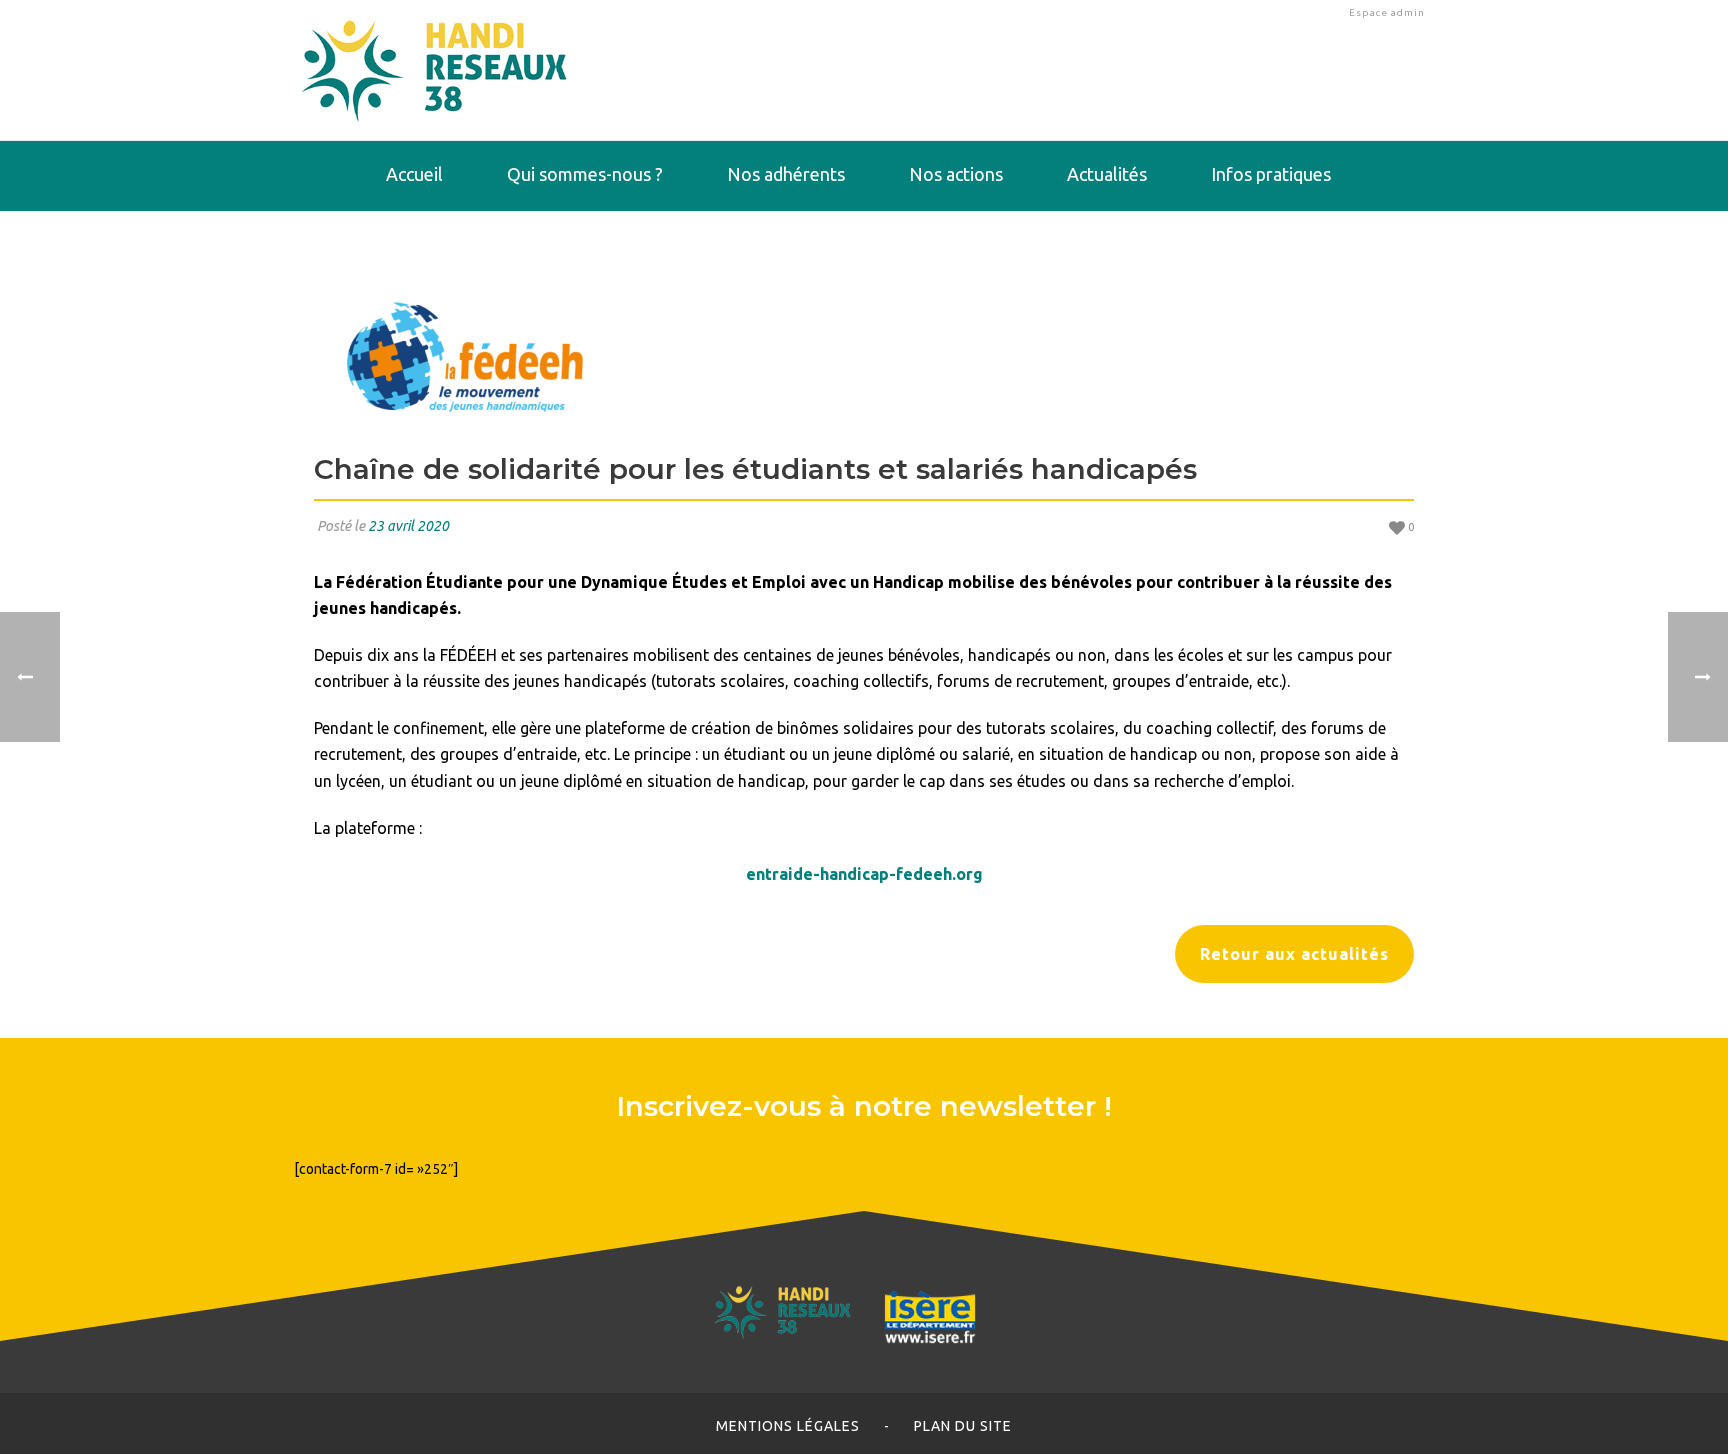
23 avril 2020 (408, 526)
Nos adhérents (786, 174)
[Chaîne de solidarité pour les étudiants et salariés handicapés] (864, 356)
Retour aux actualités (1294, 954)
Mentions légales (788, 1426)
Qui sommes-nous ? (585, 174)
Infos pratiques (1271, 174)
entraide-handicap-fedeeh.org (864, 874)
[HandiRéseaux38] (434, 70)
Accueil (414, 174)
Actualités (1107, 174)
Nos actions (956, 174)
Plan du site (963, 1426)
